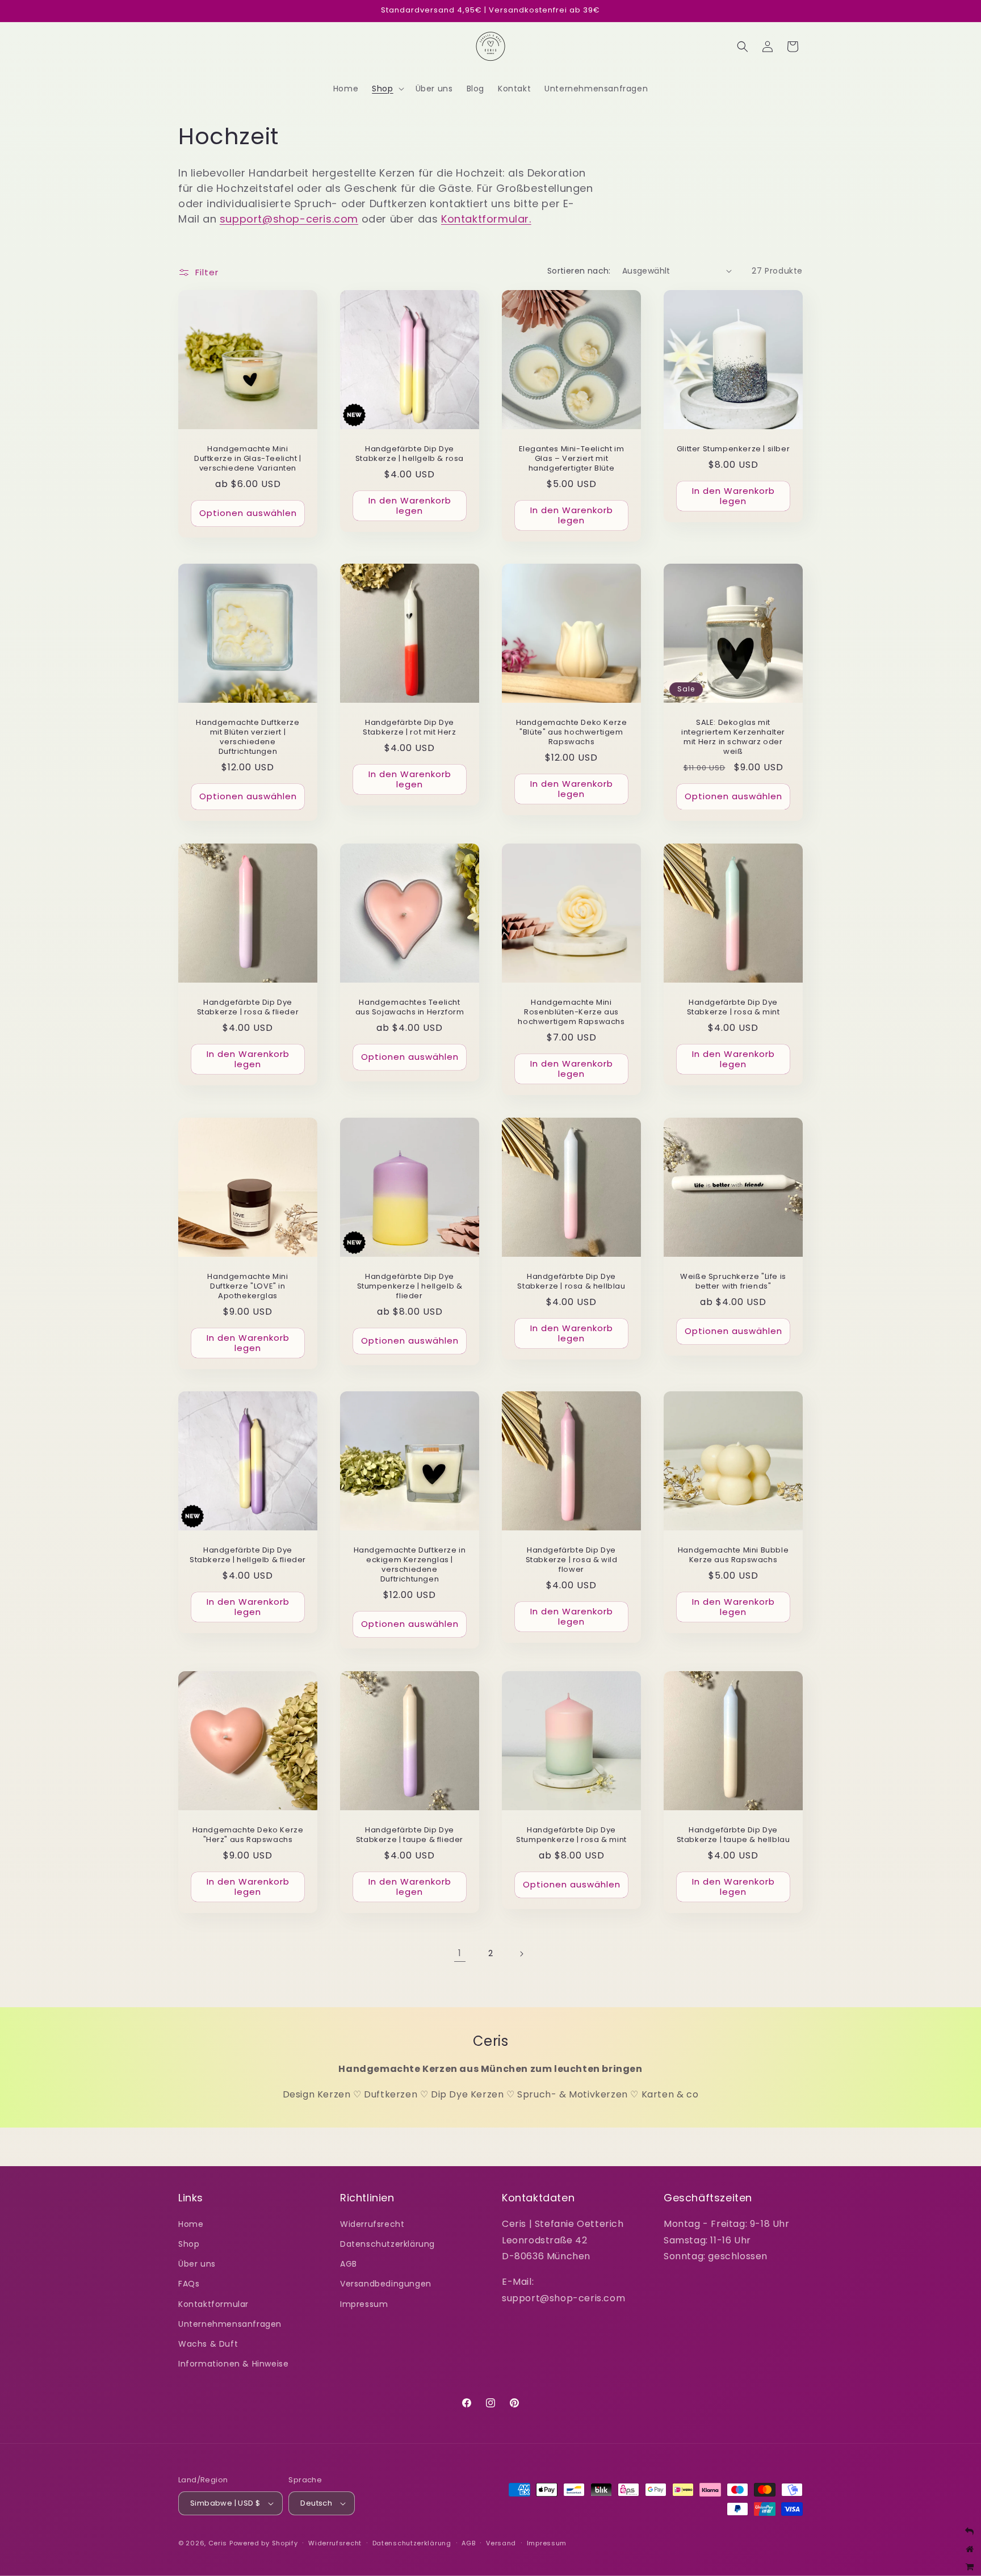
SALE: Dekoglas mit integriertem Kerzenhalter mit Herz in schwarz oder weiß (733, 737)
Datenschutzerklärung (387, 2244)
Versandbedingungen (386, 2284)
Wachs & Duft (208, 2344)
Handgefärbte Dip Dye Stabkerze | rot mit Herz (409, 728)
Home (191, 2224)
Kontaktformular (213, 2304)
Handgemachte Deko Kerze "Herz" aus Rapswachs (248, 1835)
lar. (523, 219)
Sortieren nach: (579, 271)
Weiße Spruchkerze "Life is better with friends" (733, 1282)
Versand (501, 2543)
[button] (387, 89)
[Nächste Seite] (521, 1954)
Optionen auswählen (248, 513)
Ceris (218, 2543)
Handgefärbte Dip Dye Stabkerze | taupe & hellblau (733, 1835)
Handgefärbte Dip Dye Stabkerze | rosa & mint (733, 1008)
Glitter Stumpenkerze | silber (733, 449)
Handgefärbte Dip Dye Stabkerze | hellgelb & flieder (248, 1555)
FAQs (189, 2284)
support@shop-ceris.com (289, 219)
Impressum (364, 2304)
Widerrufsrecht (372, 2224)
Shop (189, 2244)
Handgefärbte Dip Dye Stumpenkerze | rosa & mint (571, 1835)
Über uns (197, 2264)
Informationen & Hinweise (233, 2364)
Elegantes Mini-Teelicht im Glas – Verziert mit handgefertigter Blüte (572, 459)
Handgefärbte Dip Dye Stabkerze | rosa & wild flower (572, 1560)
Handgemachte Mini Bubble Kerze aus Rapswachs (733, 1555)
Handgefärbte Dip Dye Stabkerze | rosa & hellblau (571, 1282)
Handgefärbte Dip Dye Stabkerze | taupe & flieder (410, 1835)
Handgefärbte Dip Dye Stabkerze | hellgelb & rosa (410, 454)
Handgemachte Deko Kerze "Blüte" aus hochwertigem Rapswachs (572, 733)
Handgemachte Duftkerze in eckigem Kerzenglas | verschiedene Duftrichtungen (410, 1565)
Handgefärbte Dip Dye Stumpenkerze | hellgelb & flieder (410, 1287)
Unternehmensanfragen (230, 2324)
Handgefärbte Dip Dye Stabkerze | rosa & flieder (248, 1008)
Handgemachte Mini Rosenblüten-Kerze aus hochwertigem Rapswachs (571, 1012)
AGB (349, 2264)
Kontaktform (475, 219)
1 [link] (460, 1953)
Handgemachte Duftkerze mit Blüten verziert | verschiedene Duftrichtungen (248, 737)
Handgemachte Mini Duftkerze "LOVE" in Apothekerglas (248, 1287)
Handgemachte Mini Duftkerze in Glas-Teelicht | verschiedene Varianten (248, 459)
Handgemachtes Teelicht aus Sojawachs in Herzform (410, 1008)
